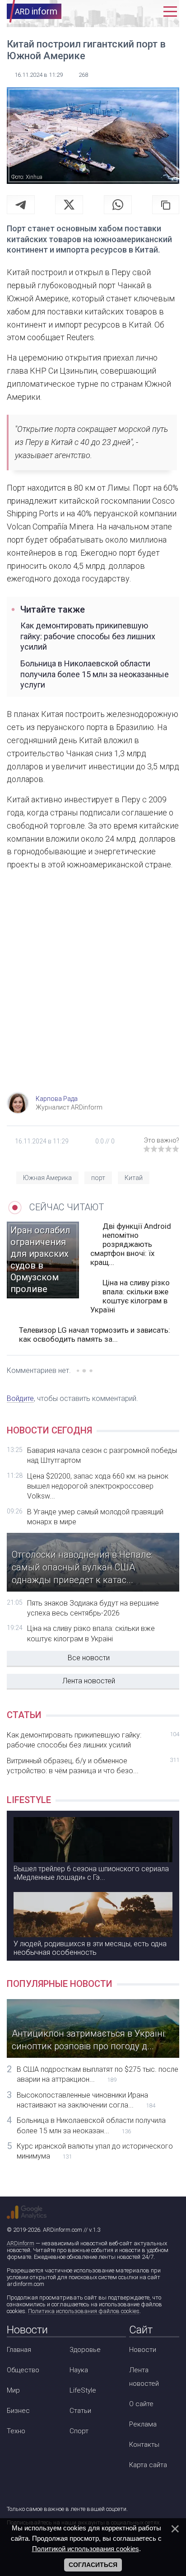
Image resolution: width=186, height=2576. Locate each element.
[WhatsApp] (118, 205)
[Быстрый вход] (151, 12)
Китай (134, 1178)
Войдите (20, 1398)
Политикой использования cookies (86, 2549)
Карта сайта (148, 2465)
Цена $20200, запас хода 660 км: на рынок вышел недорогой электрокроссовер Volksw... (98, 1486)
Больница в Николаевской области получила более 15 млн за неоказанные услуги (95, 674)
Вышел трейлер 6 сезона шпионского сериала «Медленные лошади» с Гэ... (91, 1873)
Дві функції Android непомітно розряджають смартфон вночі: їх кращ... (131, 1244)
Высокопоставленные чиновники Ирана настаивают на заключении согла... (86, 2100)
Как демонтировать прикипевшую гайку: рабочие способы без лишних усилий (88, 636)
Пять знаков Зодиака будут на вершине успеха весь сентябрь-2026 (93, 1608)
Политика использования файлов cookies (84, 2311)
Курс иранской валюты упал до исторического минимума (95, 2151)
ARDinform (21, 2243)
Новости (143, 2350)
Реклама (143, 2424)
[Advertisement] (93, 990)
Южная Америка (47, 1178)
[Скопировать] (166, 205)
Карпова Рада (57, 1099)
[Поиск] (131, 12)
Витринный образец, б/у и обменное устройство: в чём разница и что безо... (93, 1766)
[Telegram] (21, 205)
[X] (69, 205)
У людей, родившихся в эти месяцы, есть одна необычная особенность (90, 1948)
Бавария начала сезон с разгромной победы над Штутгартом (102, 1455)
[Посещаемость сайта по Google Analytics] (27, 2212)
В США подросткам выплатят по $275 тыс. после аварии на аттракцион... (98, 2074)
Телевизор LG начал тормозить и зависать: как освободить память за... (95, 1335)
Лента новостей (89, 1681)
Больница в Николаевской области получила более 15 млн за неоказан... (91, 2125)
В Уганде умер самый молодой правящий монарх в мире (95, 1517)
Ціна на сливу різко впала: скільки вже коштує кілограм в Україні (130, 1296)
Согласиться (93, 2565)
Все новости (89, 1658)
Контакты (144, 2445)
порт (98, 1178)
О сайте (141, 2404)
